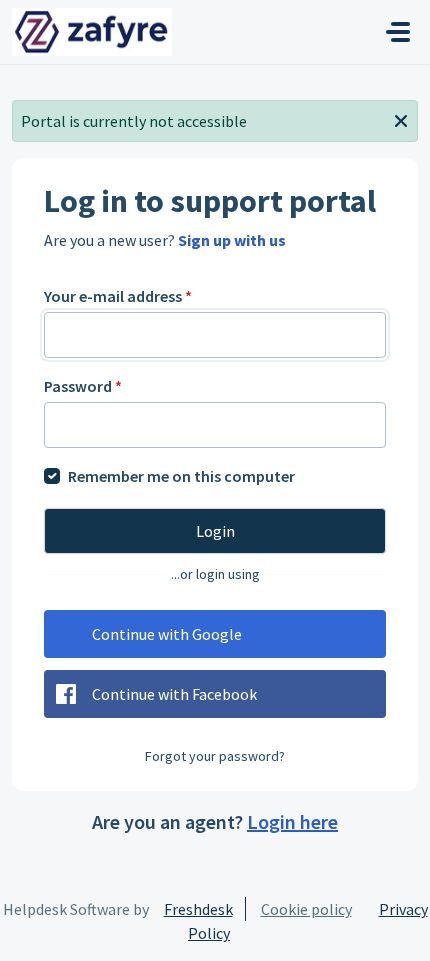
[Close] (401, 119)
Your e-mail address (118, 296)
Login (215, 531)
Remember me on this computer (181, 476)
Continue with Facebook (174, 694)
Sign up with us (232, 240)
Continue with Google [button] (167, 634)
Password (83, 386)
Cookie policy (306, 909)
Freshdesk (198, 909)
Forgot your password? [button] (215, 756)
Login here (292, 821)
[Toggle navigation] (398, 32)
